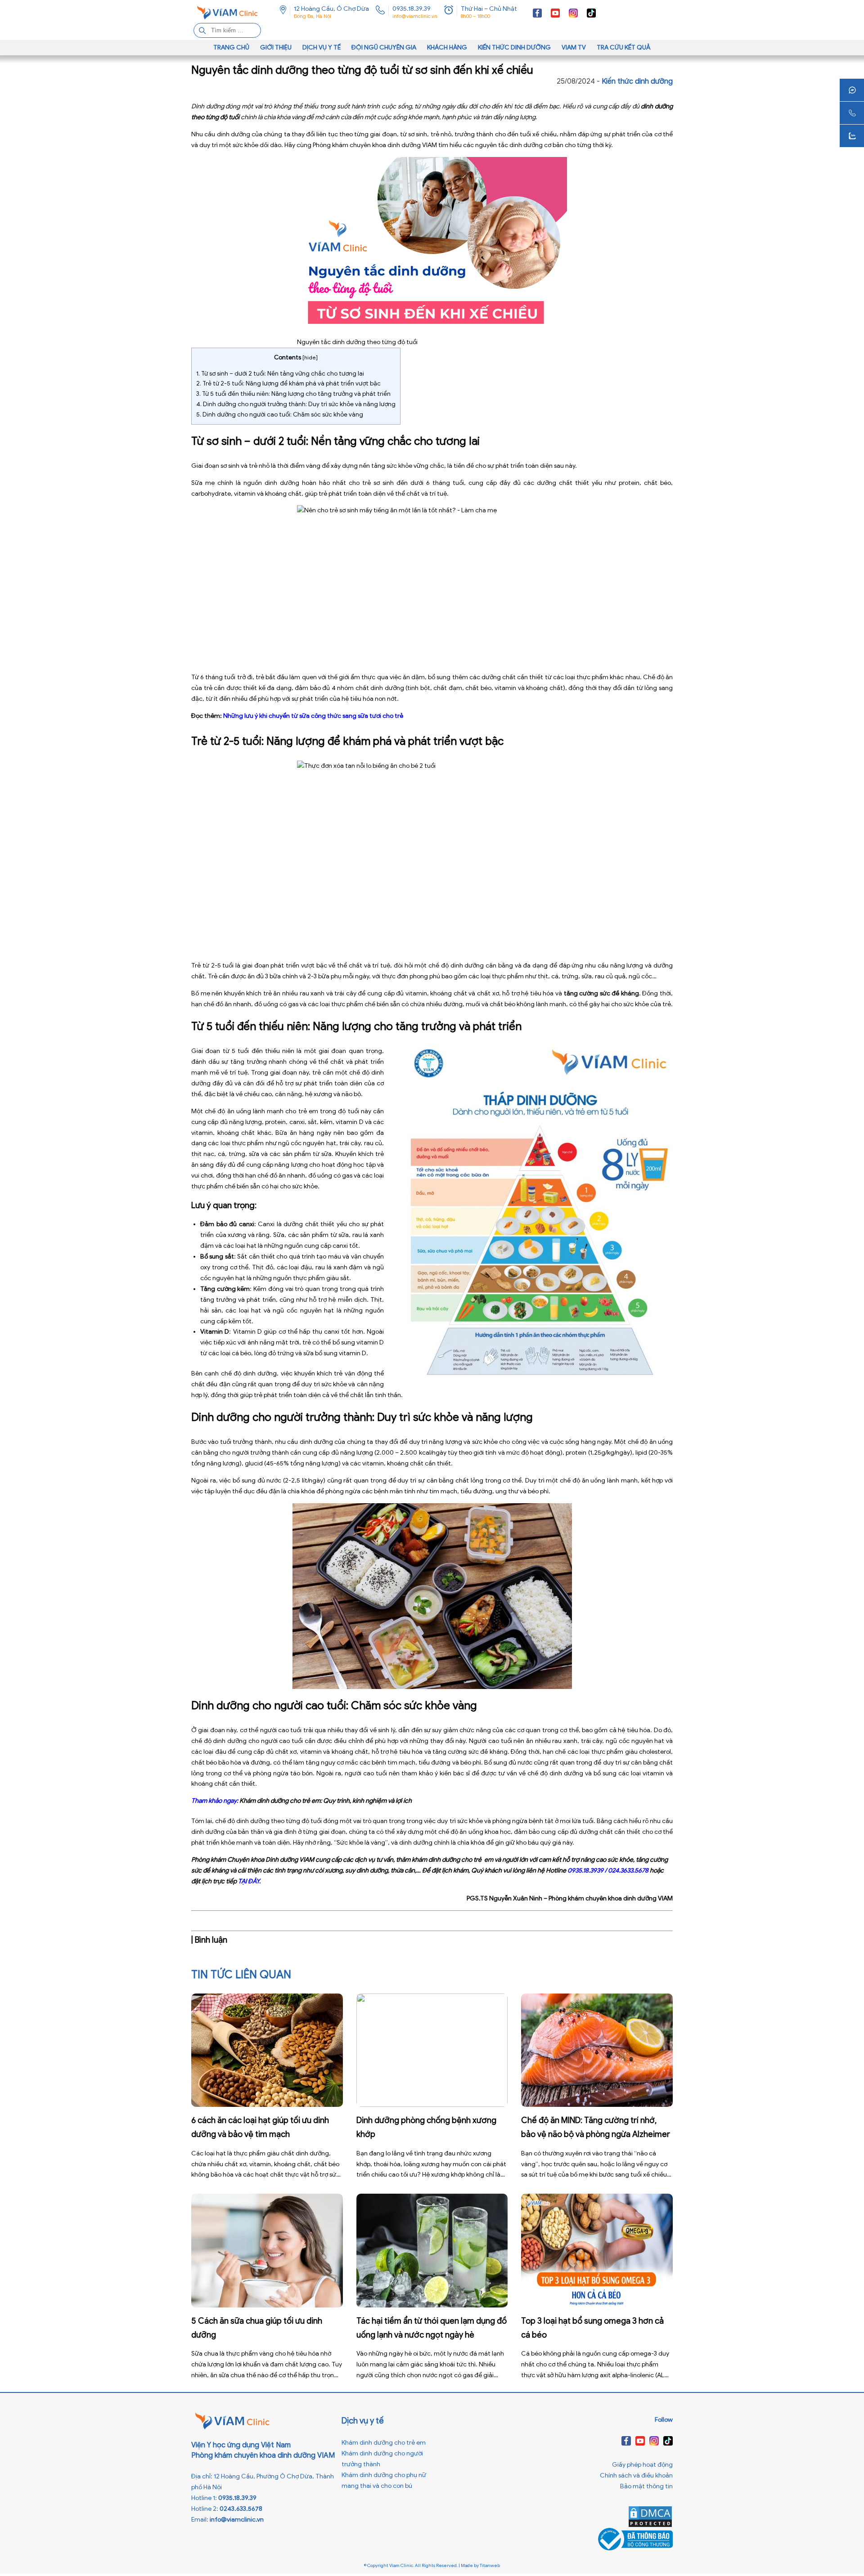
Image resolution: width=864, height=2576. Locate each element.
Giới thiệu (276, 47)
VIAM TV (574, 47)
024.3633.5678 (628, 1870)
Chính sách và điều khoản (636, 2475)
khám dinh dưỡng (436, 1860)
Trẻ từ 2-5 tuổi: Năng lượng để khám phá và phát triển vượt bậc (288, 383)
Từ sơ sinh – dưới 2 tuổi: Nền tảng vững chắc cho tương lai (280, 374)
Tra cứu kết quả (624, 47)
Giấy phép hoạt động (642, 2465)
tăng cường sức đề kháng (601, 993)
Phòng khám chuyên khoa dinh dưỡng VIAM (375, 145)
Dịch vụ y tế (322, 47)
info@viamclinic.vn (415, 16)
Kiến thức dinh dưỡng (514, 47)
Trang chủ (231, 47)
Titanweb (490, 2565)
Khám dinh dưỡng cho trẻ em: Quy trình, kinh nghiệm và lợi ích (326, 1801)
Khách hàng (447, 47)
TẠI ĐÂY (249, 1881)
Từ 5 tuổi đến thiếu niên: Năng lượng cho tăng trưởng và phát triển (293, 394)
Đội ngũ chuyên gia (384, 47)
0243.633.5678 (241, 2509)
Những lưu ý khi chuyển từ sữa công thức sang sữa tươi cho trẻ (313, 716)
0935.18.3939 (585, 1870)
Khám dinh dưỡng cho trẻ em (384, 2443)
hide (310, 357)
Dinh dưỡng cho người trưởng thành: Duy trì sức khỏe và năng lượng (296, 404)
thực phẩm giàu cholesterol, (632, 1752)
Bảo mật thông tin (646, 2486)
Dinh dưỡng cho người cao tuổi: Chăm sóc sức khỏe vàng (280, 414)
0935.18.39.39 (412, 9)
